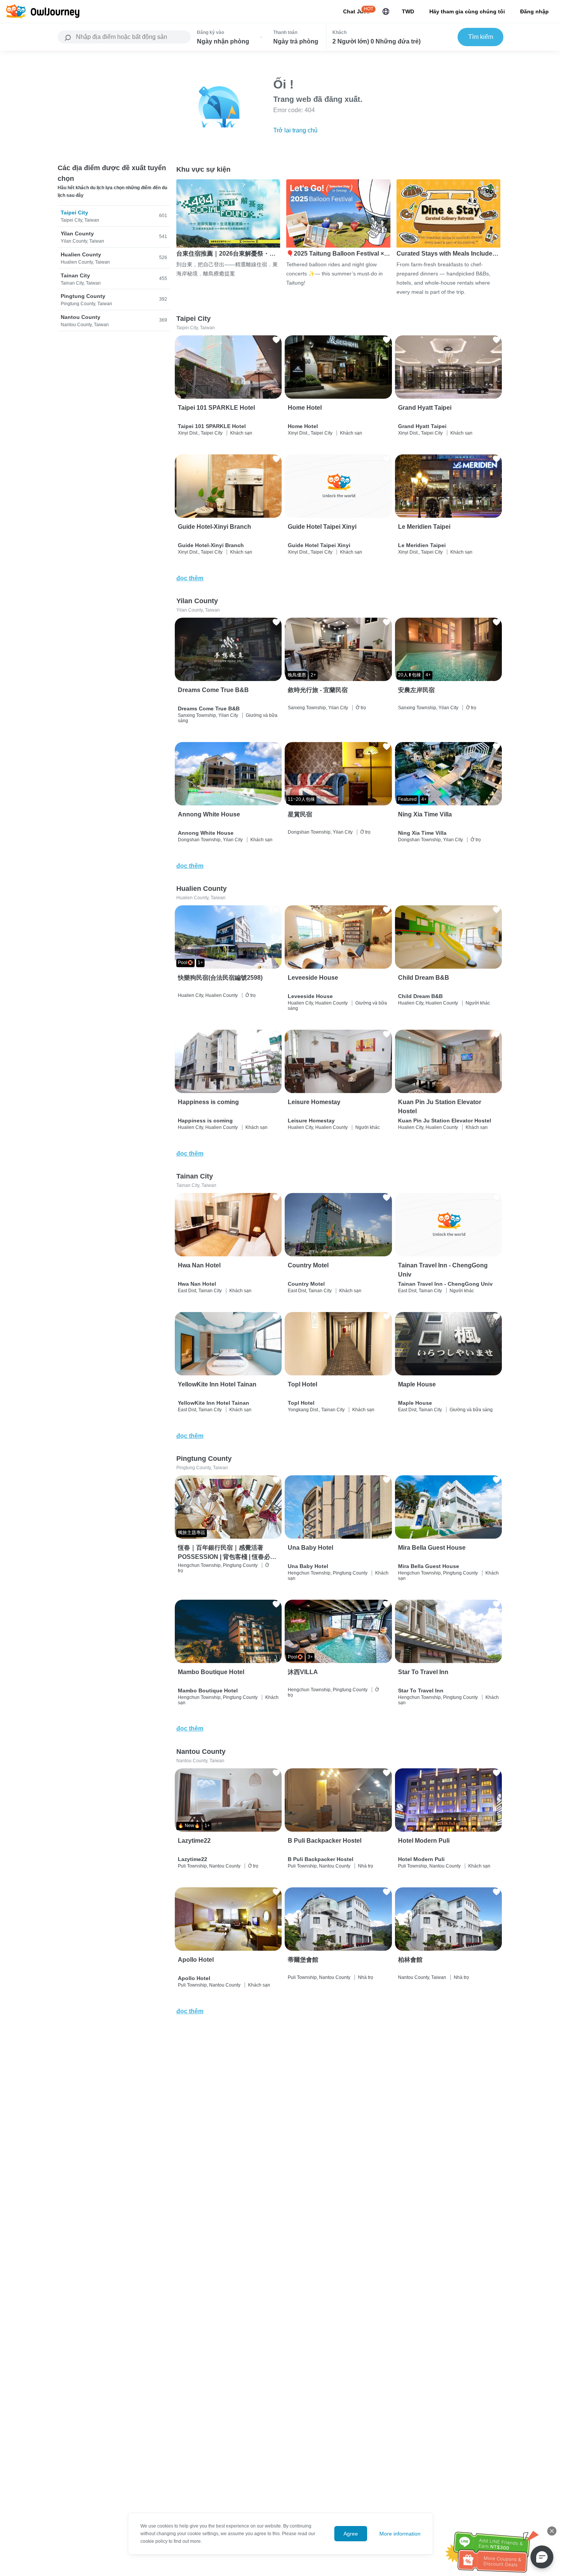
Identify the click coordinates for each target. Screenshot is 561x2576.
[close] (552, 2531)
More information (400, 2534)
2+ (313, 675)
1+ (200, 963)
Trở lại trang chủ (295, 130)
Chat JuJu (356, 11)
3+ (310, 1657)
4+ (428, 675)
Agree (351, 2534)
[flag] (386, 11)
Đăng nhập (534, 11)
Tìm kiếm (481, 37)
